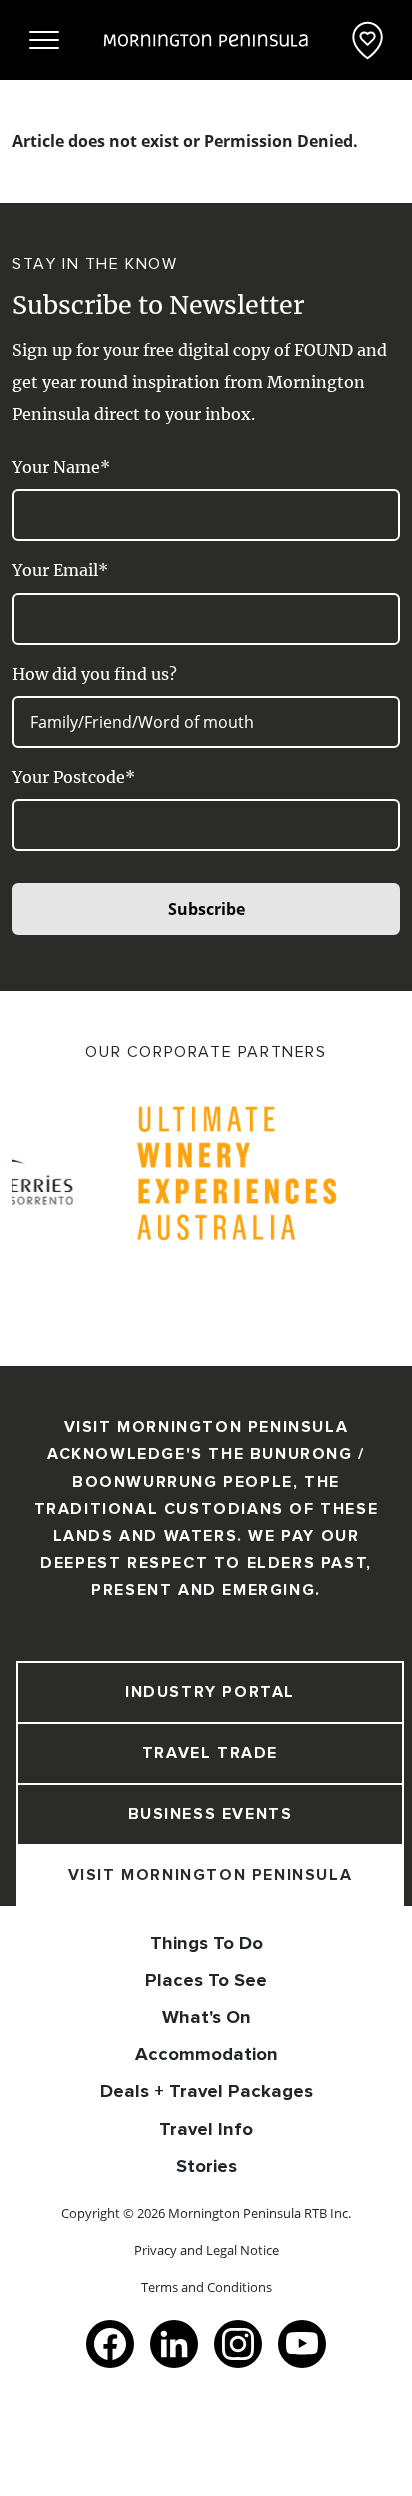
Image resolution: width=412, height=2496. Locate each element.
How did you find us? (94, 674)
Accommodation (206, 2054)
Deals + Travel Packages (206, 2091)
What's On (206, 2017)
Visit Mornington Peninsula (210, 1875)
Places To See (206, 1980)
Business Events (210, 1814)
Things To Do (206, 1943)
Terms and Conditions (206, 2287)
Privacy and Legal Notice (206, 2250)
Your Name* (61, 467)
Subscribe (206, 909)
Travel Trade (210, 1753)
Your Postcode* (73, 777)
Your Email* (60, 570)
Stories (206, 2166)
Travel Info (206, 2129)
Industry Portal (210, 1692)
